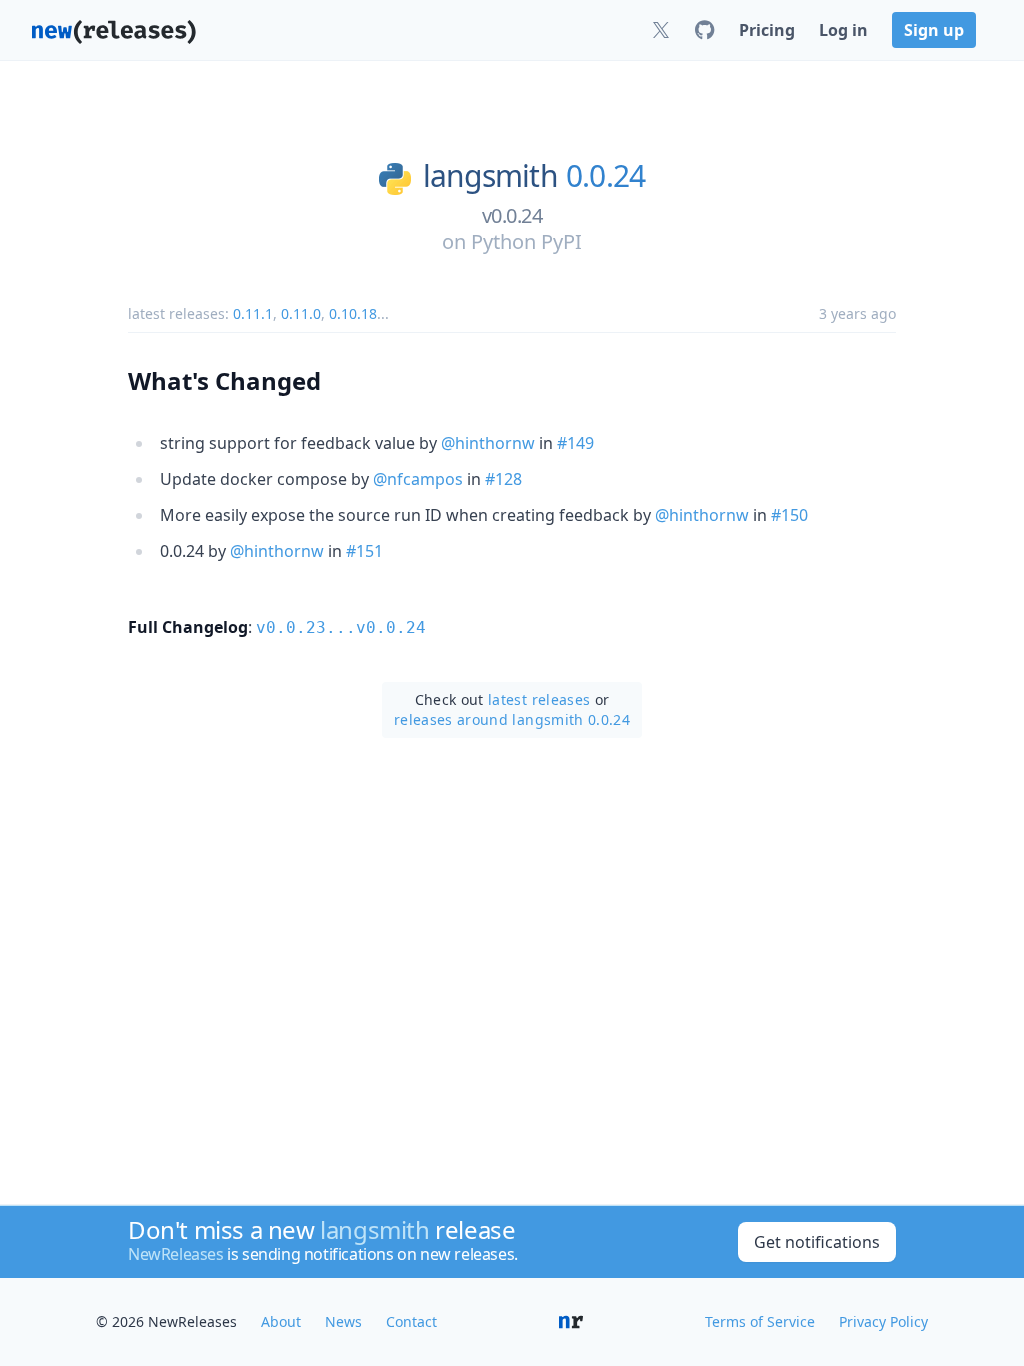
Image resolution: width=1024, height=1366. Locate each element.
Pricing (767, 30)
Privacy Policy (883, 1321)
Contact (411, 1321)
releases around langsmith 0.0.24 (512, 719)
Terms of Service (760, 1321)
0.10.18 (353, 313)
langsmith (490, 176)
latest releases (539, 699)
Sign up (934, 30)
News (343, 1321)
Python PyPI (526, 241)
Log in (843, 30)
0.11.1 (253, 313)
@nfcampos (418, 479)
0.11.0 (301, 313)
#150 (789, 515)
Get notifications (817, 1242)
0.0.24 (606, 176)
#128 (503, 479)
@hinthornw (488, 443)
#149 (575, 443)
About (281, 1321)
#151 (364, 551)
